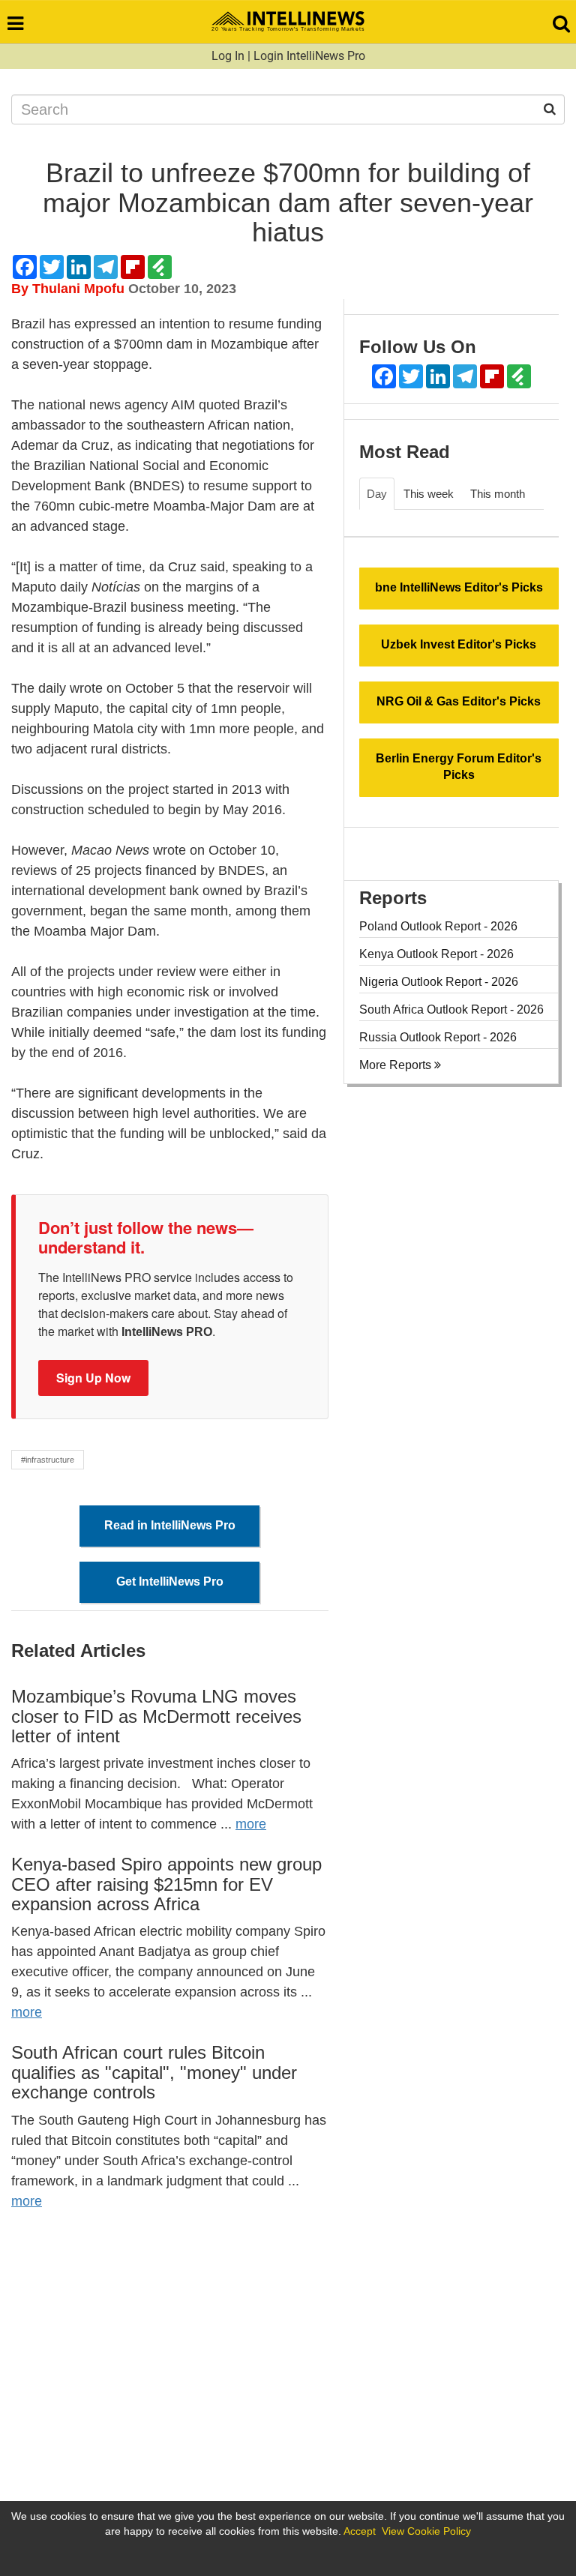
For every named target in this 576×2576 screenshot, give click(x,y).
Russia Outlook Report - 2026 (438, 1037)
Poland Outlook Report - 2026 (438, 926)
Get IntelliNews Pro (170, 1582)
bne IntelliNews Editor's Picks (459, 587)
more (251, 1824)
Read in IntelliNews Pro (170, 1525)
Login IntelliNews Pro (309, 56)
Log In (228, 56)
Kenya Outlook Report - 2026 (436, 954)
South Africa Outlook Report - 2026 (451, 1009)
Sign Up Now (93, 1378)
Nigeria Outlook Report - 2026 (439, 982)
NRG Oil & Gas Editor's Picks (459, 701)
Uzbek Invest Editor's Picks (459, 644)
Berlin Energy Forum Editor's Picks (459, 767)
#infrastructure (48, 1460)
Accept (360, 2531)
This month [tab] (498, 494)
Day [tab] (377, 494)
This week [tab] (429, 494)
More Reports (397, 1065)
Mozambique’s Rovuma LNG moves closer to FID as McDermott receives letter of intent (156, 1716)
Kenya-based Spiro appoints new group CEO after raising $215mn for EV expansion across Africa (166, 1884)
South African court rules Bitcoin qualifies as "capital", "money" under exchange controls (154, 2072)
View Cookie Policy (426, 2531)
